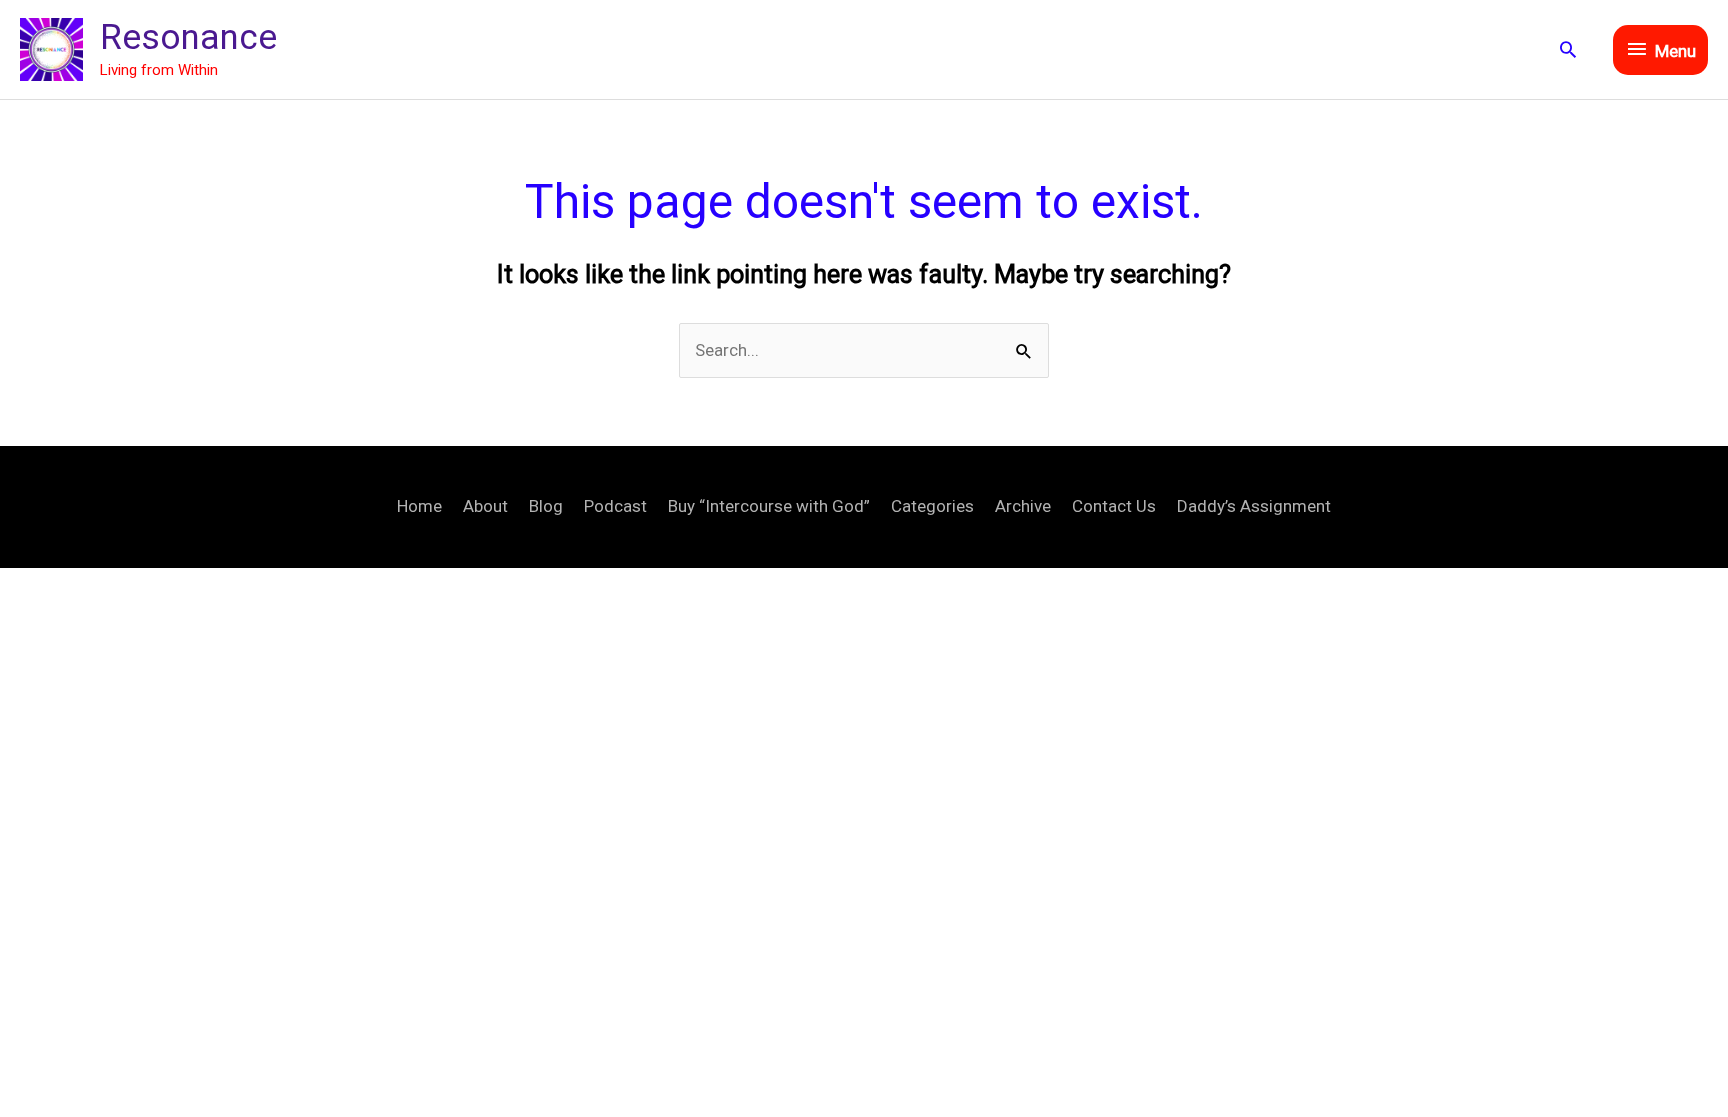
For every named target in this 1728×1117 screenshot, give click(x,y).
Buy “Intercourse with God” (769, 506)
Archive (1023, 506)
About (485, 506)
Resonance (188, 37)
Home (419, 506)
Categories (932, 506)
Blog (546, 506)
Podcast (615, 506)
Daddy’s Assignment (1254, 506)
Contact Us (1114, 506)
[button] (1568, 49)
